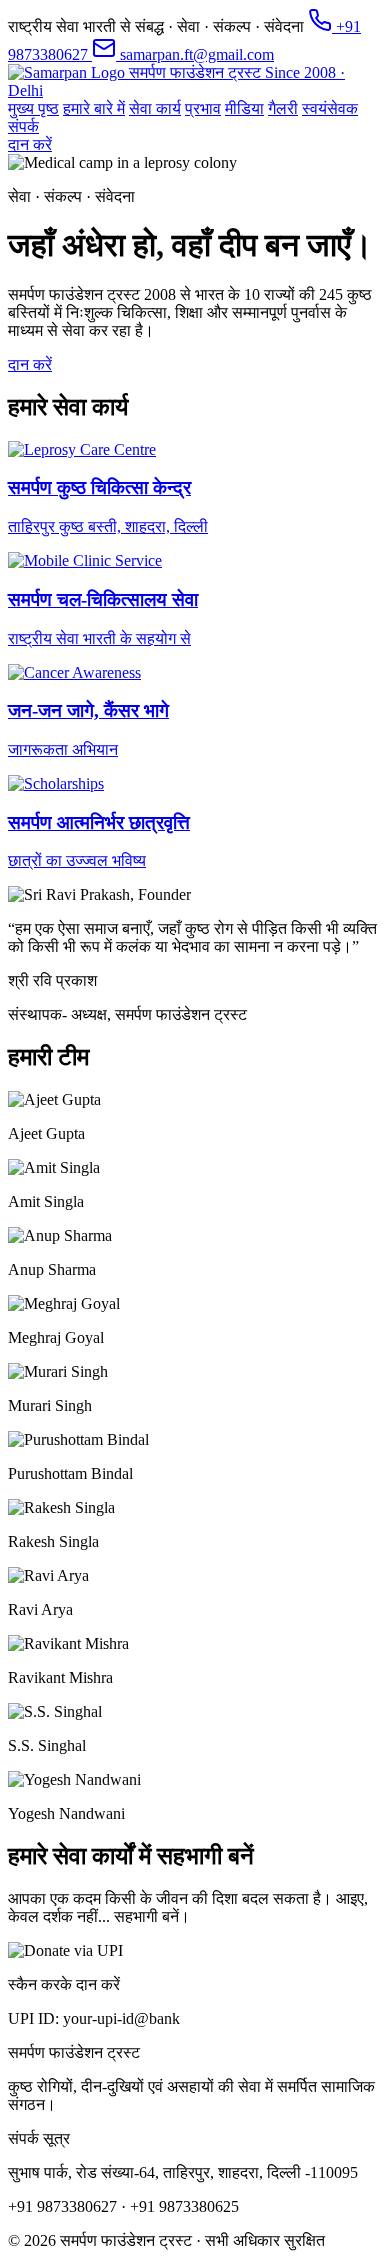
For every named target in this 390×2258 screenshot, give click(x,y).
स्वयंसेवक (330, 108)
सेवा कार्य (155, 108)
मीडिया (244, 108)
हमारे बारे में (94, 108)
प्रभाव (203, 108)
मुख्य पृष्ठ (33, 108)
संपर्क (23, 126)
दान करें (30, 144)
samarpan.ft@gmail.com (195, 54)
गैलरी (283, 108)
